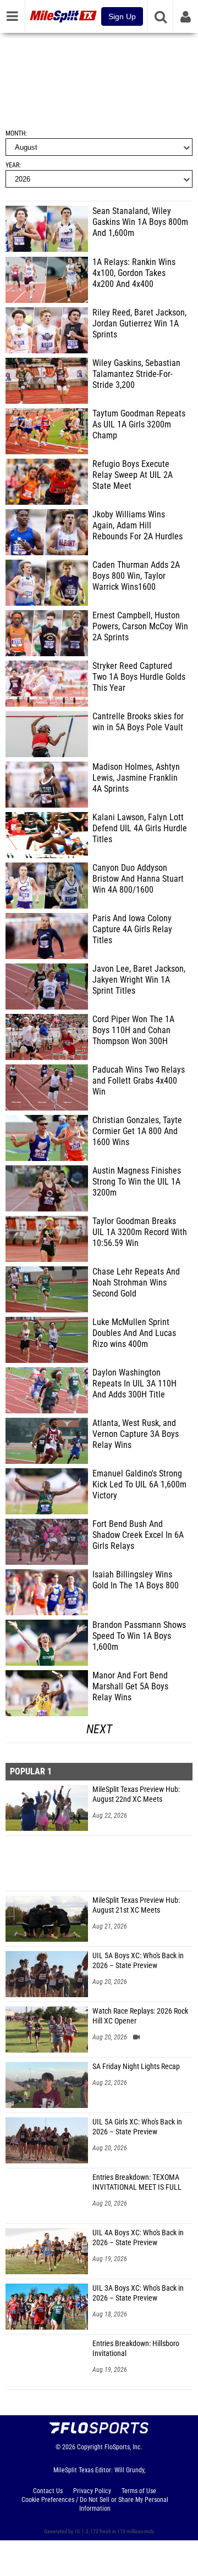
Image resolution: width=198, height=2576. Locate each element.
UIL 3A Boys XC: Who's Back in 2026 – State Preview (138, 2293)
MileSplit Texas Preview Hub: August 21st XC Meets (136, 1905)
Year (12, 165)
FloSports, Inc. (123, 2447)
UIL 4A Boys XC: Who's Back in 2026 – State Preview (138, 2238)
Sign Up (122, 16)
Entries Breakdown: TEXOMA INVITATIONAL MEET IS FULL (137, 2182)
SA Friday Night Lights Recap (136, 2067)
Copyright (90, 2447)
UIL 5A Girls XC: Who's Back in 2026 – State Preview (137, 2127)
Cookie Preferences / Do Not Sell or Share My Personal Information (95, 2504)
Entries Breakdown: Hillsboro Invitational (136, 2349)
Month (15, 133)
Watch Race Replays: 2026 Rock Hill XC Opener (140, 2016)
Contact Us (48, 2491)
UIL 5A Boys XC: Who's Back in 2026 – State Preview (138, 1961)
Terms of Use (139, 2491)
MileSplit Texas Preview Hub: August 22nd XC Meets (136, 1794)
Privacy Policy (92, 2491)
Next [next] (99, 1729)
